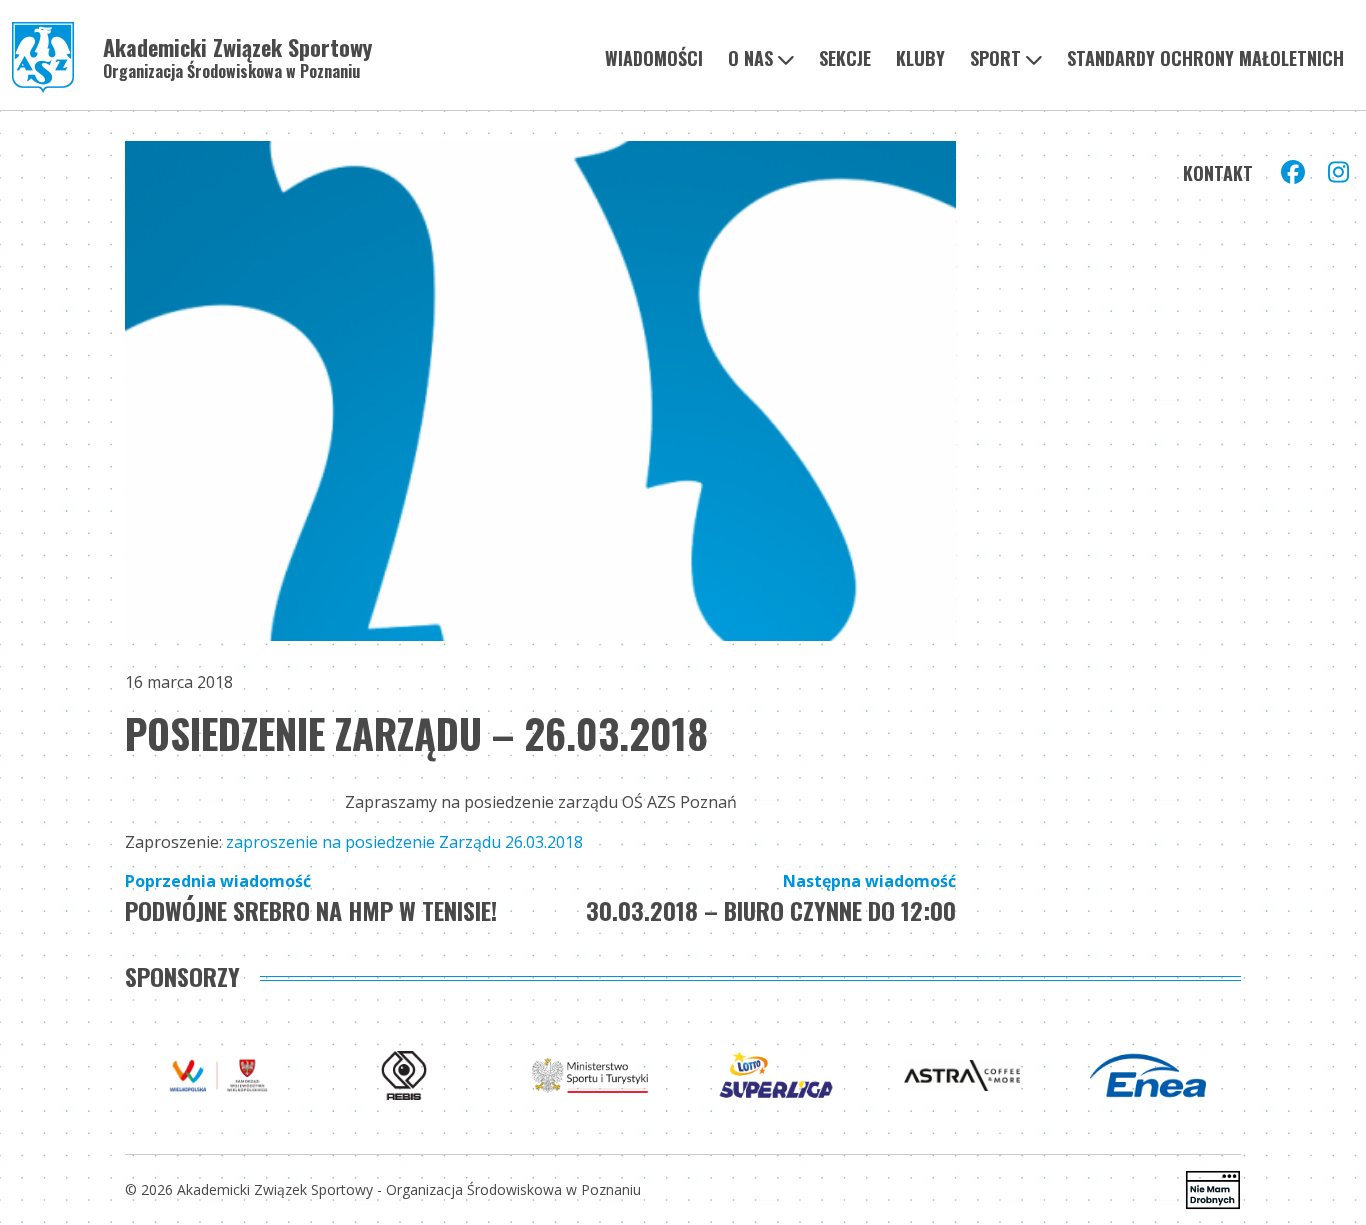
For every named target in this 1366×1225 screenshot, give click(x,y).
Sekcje (845, 58)
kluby (920, 58)
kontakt (1218, 173)
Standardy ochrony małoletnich (1205, 58)
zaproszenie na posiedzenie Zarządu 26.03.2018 (404, 842)
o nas (750, 58)
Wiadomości (654, 58)
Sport (995, 58)
